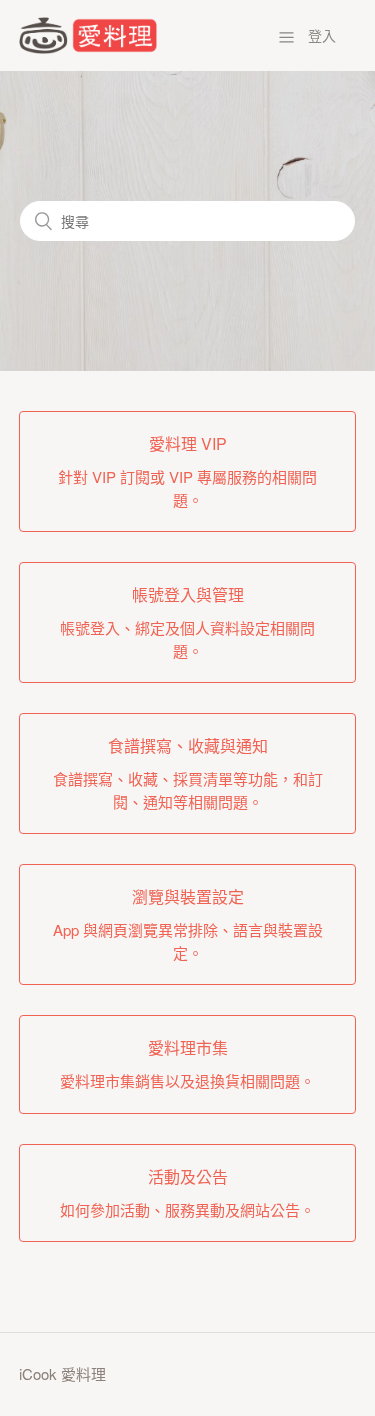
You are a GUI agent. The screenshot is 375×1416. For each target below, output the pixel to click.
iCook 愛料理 (62, 1373)
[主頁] (88, 47)
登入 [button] (322, 35)
